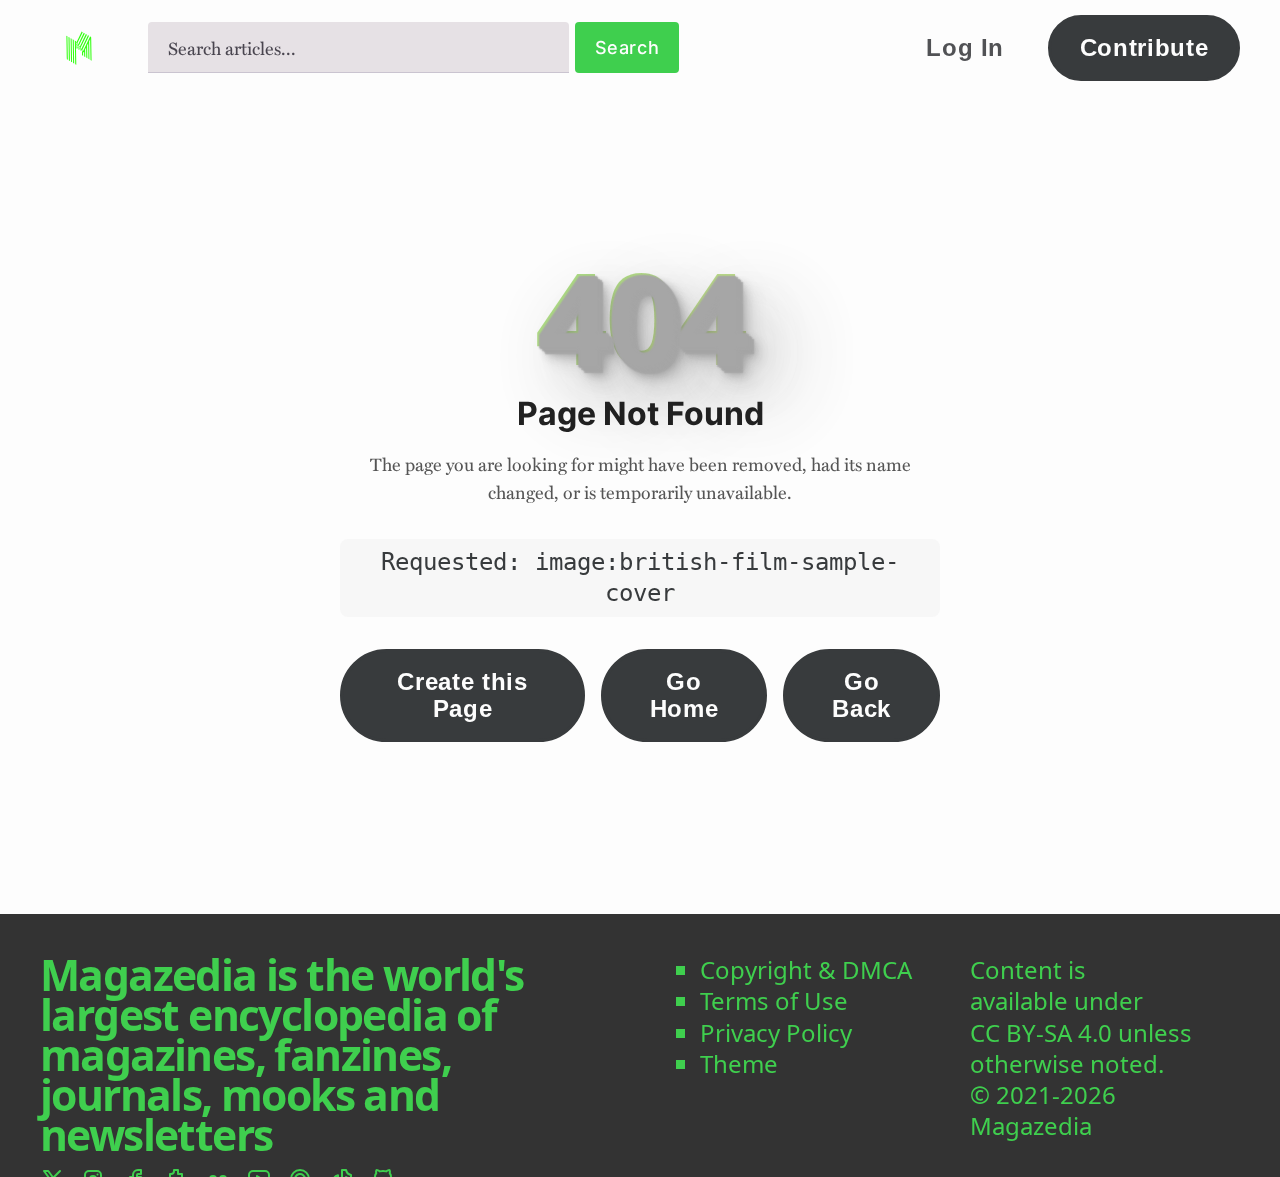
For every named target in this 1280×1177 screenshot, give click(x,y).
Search (627, 47)
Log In (965, 47)
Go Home (684, 694)
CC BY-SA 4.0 (1041, 1032)
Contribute (1144, 47)
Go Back (861, 694)
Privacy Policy (776, 1032)
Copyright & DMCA (806, 969)
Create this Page (462, 694)
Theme (739, 1063)
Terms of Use (774, 1000)
